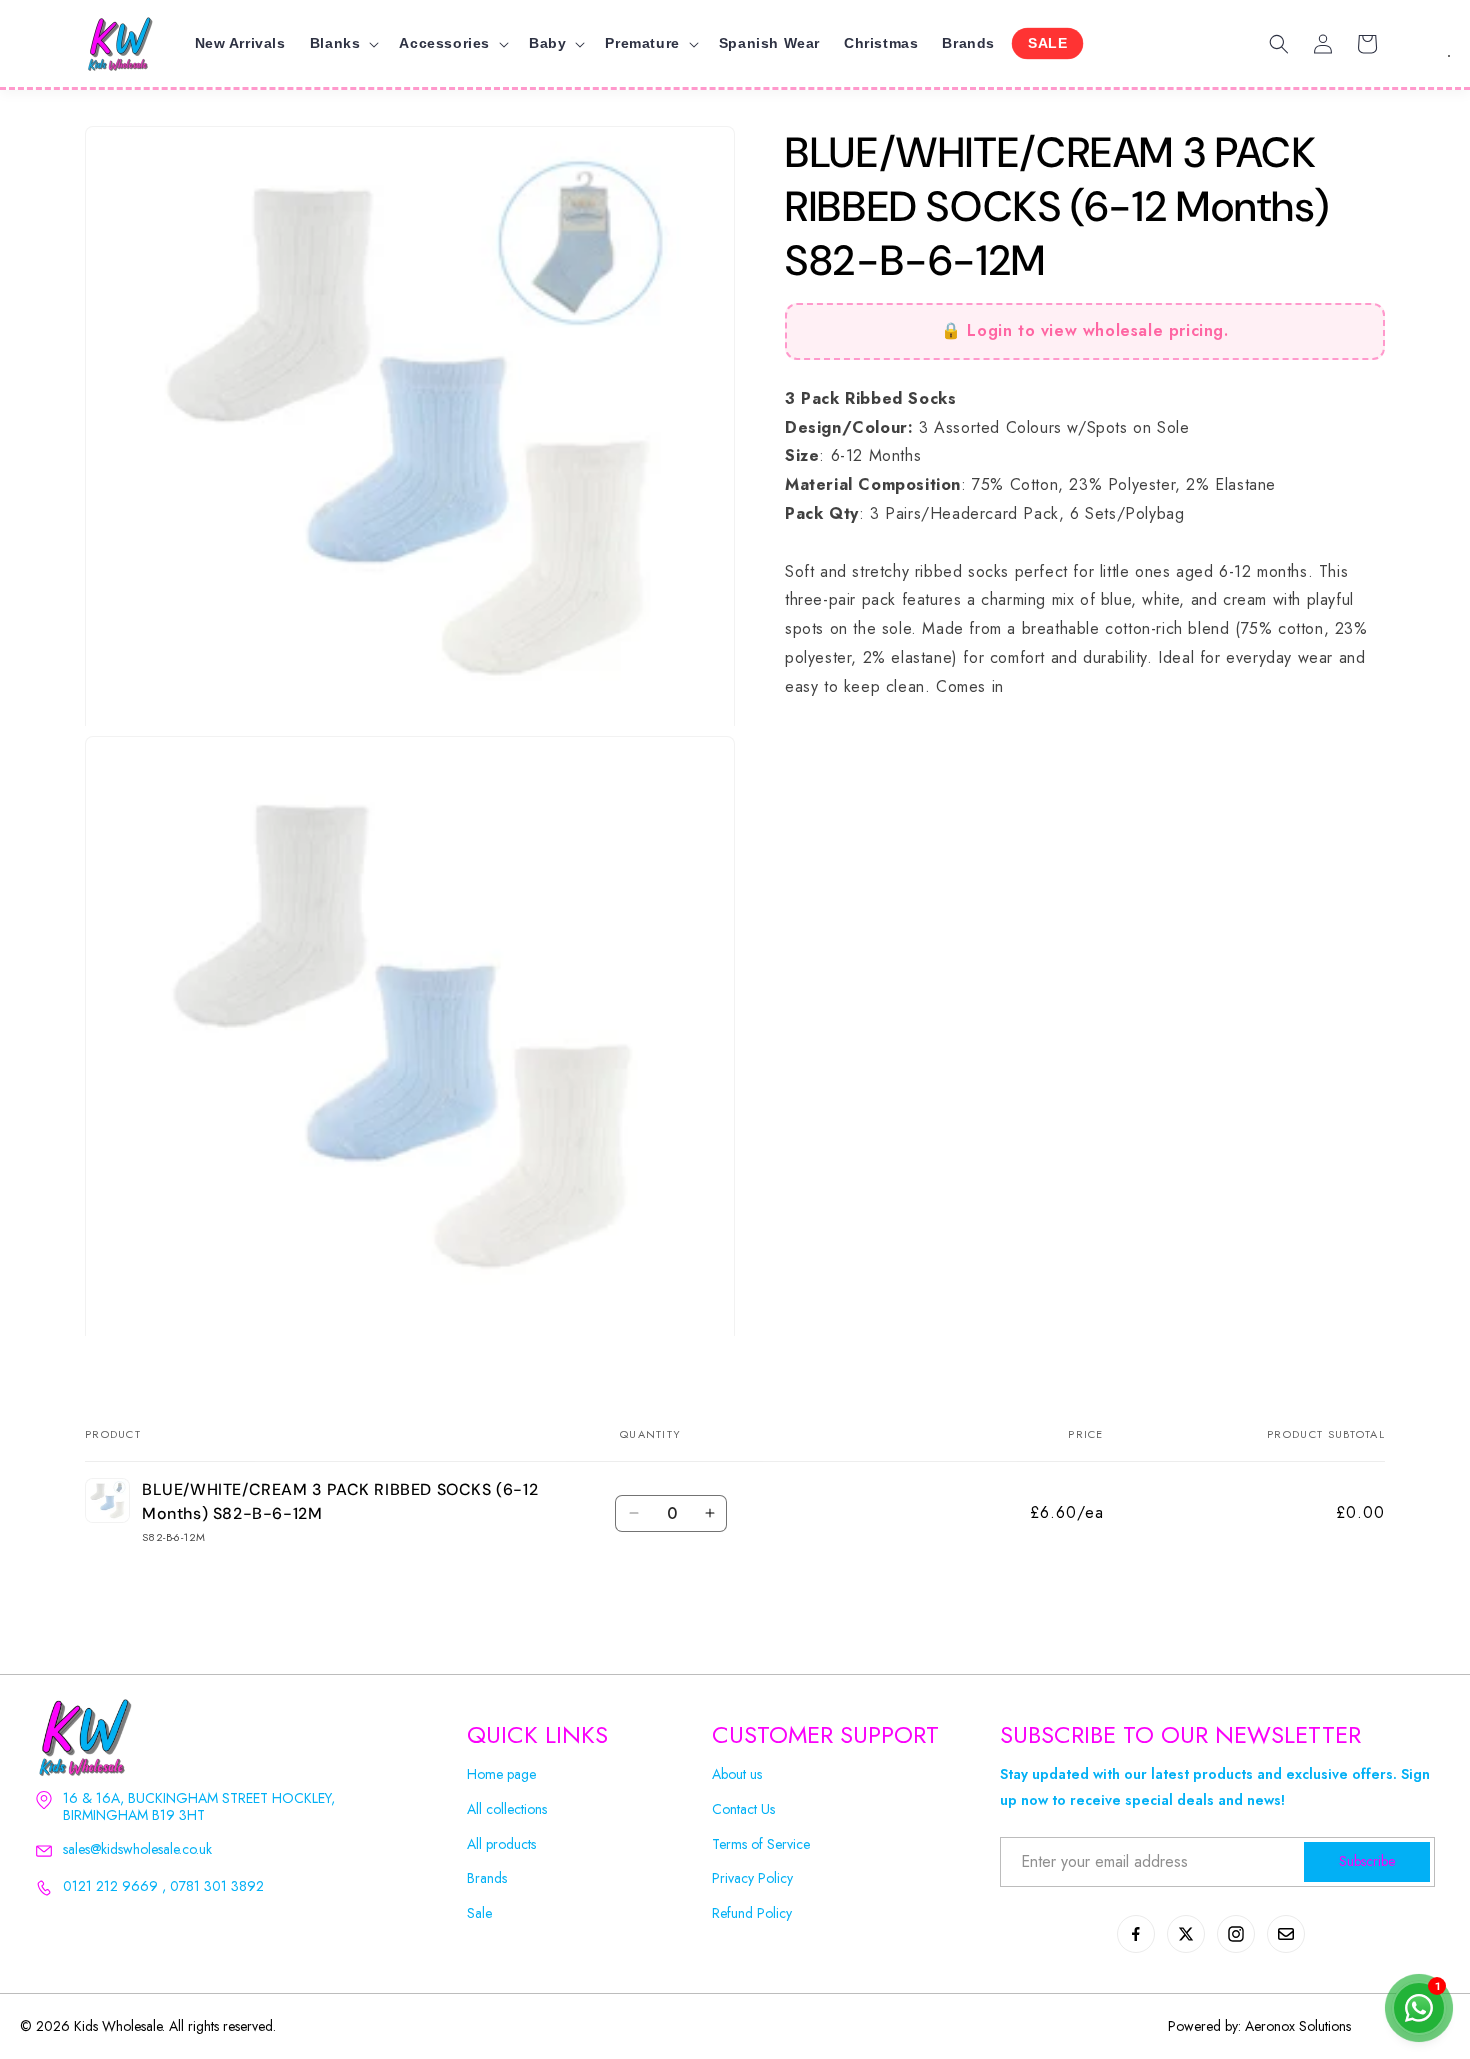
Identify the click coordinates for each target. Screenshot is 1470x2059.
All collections (507, 1809)
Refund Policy (752, 1913)
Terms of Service (761, 1844)
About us (737, 1774)
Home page (501, 1774)
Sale (479, 1913)
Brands (487, 1878)
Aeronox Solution (1295, 2026)
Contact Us (743, 1809)
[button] (343, 43)
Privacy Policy (752, 1878)
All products (501, 1844)
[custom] (1136, 1934)
